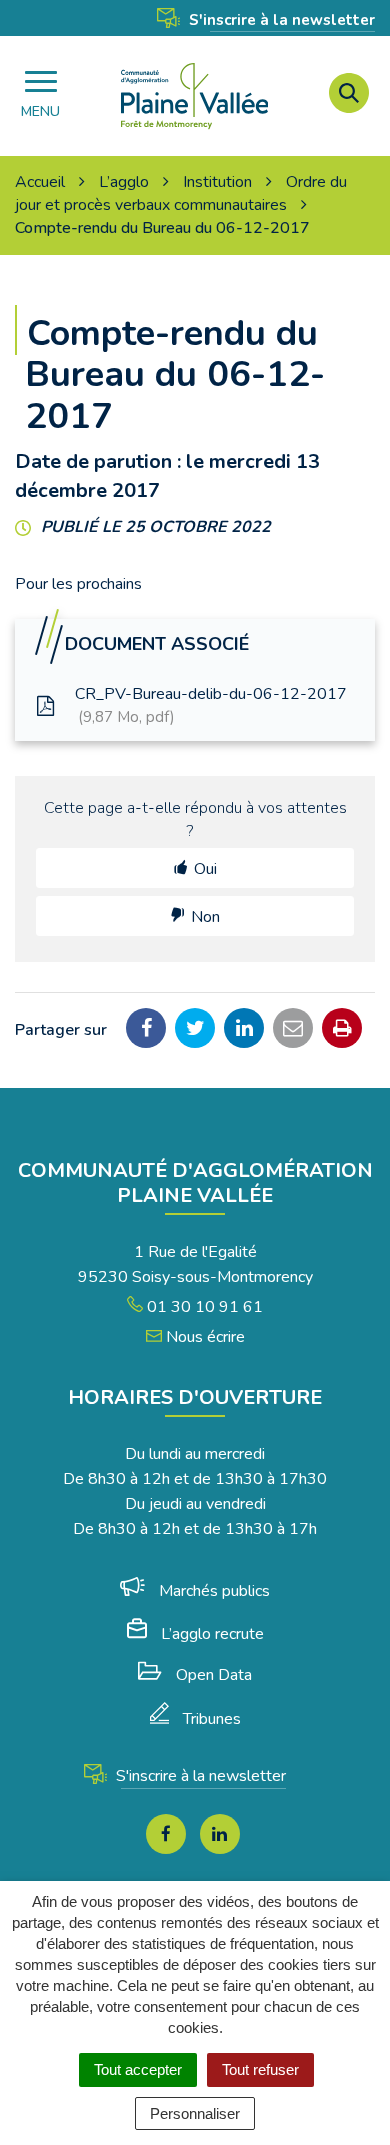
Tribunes (212, 1719)
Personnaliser (195, 2113)
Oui (205, 869)
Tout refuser (260, 2069)
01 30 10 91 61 (203, 1307)
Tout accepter (138, 2069)
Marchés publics (214, 1591)
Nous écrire (203, 1337)
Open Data (214, 1675)
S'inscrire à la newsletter (280, 20)
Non (205, 917)
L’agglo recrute (212, 1634)
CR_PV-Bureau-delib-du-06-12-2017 (211, 705)
